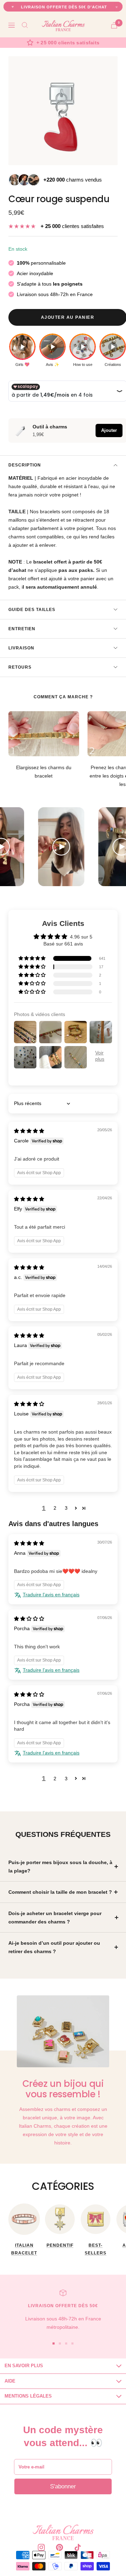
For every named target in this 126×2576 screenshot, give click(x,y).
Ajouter (109, 430)
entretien (22, 629)
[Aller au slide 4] (72, 2343)
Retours (20, 667)
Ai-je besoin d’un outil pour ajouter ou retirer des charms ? (54, 1947)
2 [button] (55, 1508)
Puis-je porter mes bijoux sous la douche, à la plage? (60, 1867)
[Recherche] (25, 25)
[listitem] (22, 350)
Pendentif (60, 2245)
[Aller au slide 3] (66, 2343)
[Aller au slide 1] (54, 2343)
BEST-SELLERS (96, 2249)
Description (25, 465)
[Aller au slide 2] (60, 2343)
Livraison (21, 648)
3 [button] (66, 1508)
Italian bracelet (24, 2249)
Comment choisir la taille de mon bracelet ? (60, 1892)
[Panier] (114, 25)
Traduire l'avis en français (51, 1595)
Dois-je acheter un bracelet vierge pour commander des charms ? (55, 1918)
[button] (33, 958)
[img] (29, 1131)
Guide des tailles (32, 610)
